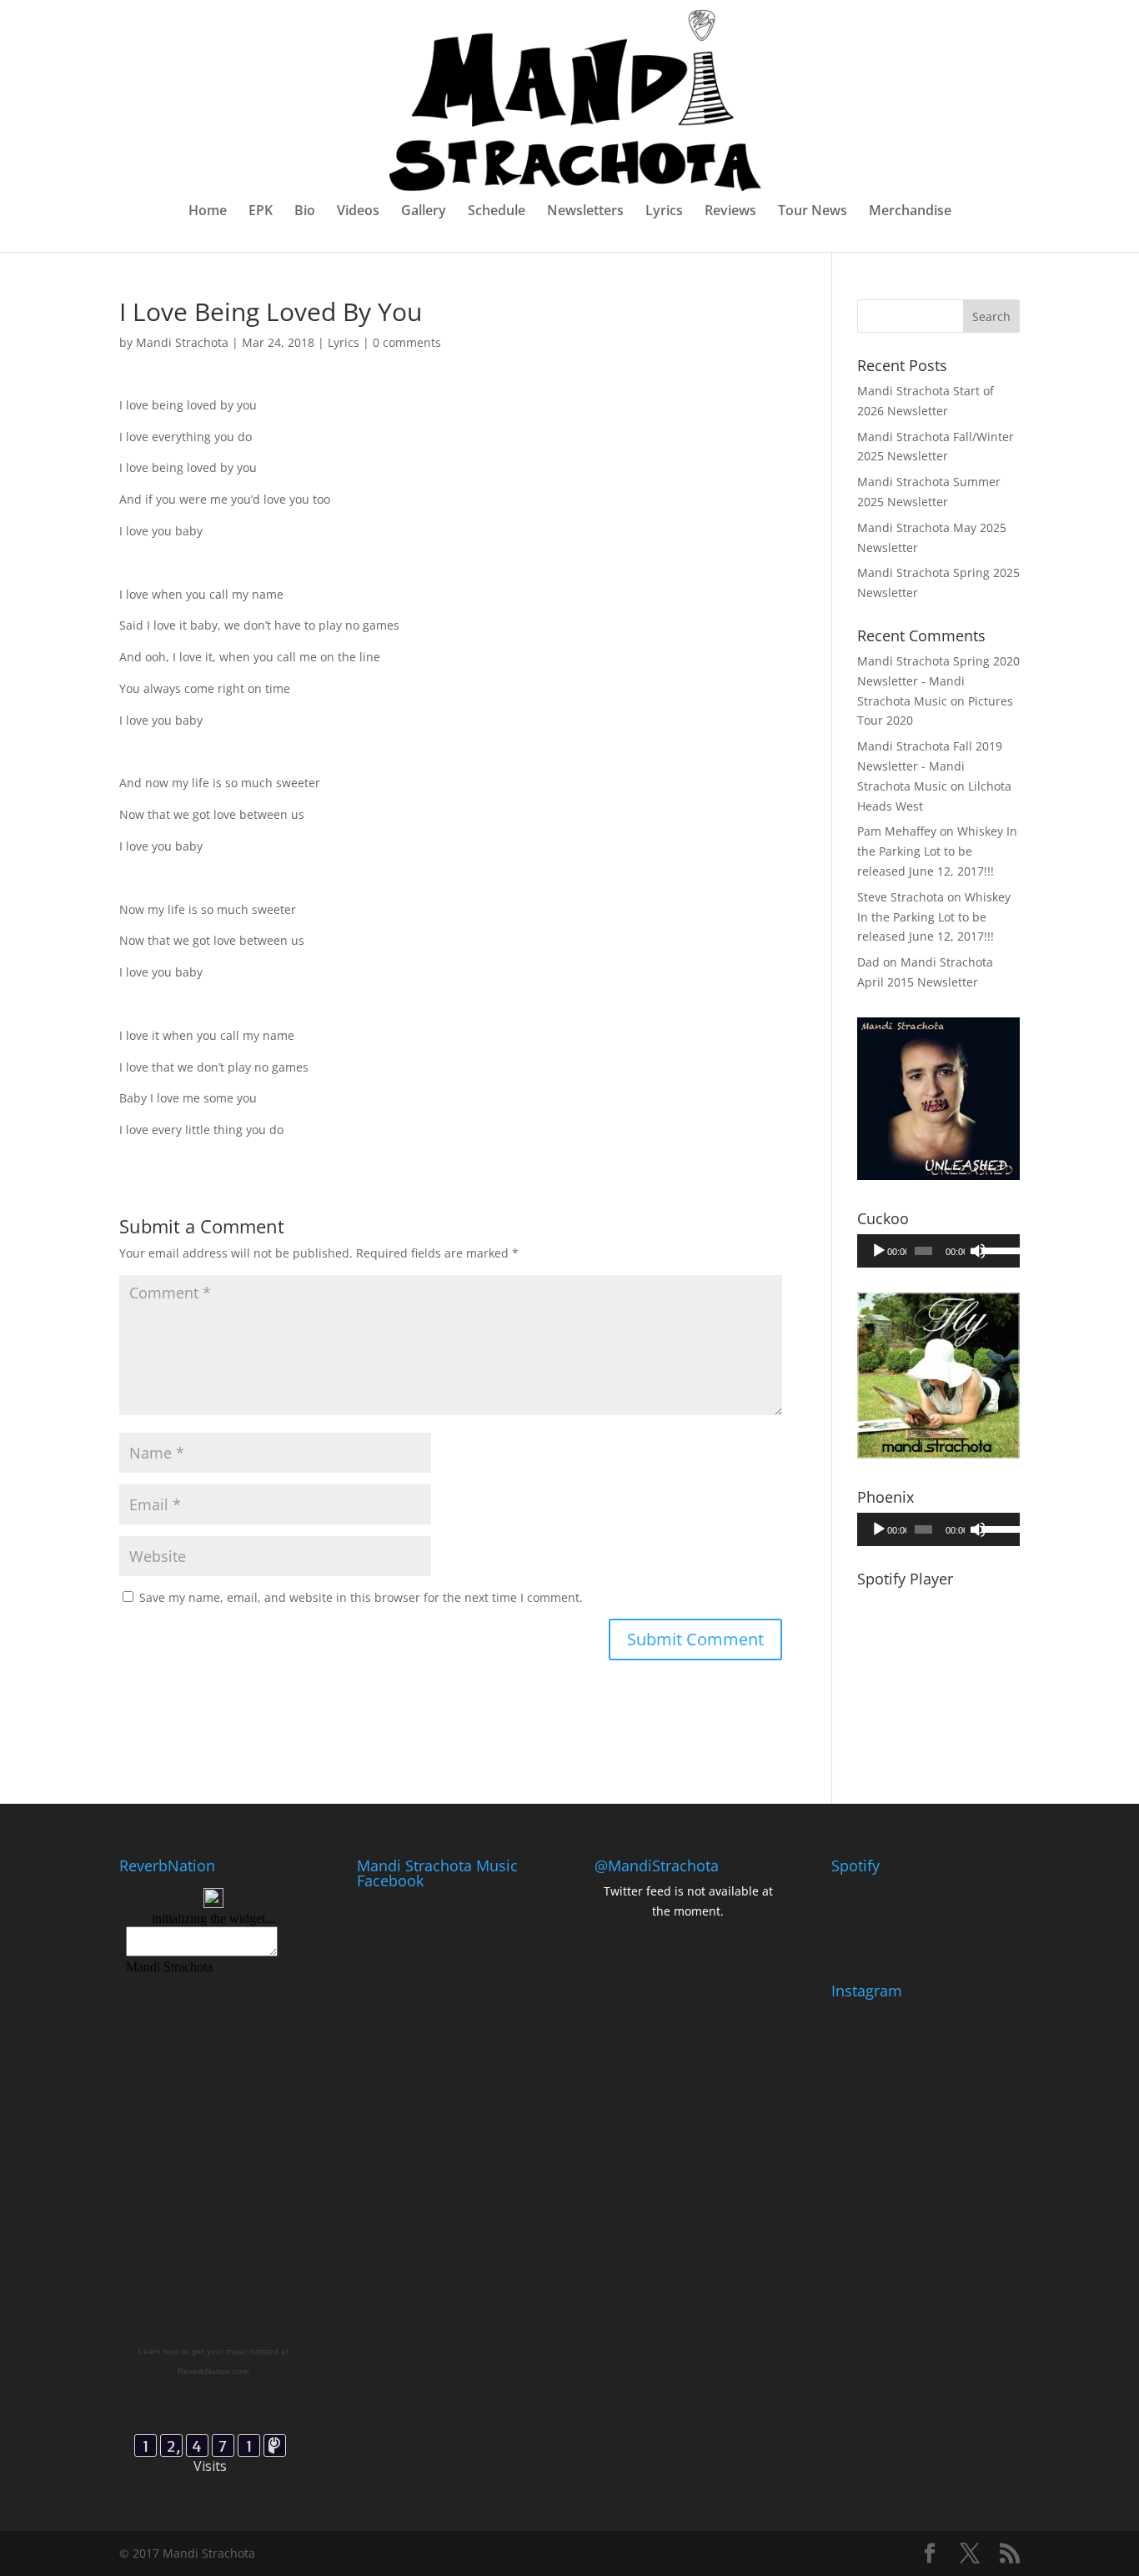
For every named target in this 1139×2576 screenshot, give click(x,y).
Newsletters (585, 212)
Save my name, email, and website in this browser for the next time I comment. (361, 1597)
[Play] (879, 1251)
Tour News (813, 212)
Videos (358, 212)
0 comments (407, 342)
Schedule (497, 212)
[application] (938, 1251)
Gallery (424, 212)
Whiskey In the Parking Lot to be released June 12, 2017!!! (937, 851)
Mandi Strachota (182, 342)
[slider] (996, 1249)
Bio (305, 212)
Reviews (730, 212)
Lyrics (664, 212)
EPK (261, 212)
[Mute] (978, 1251)
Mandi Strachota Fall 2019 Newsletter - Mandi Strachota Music (930, 766)
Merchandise (910, 212)
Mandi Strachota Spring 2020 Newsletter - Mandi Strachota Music (938, 681)
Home (208, 212)
